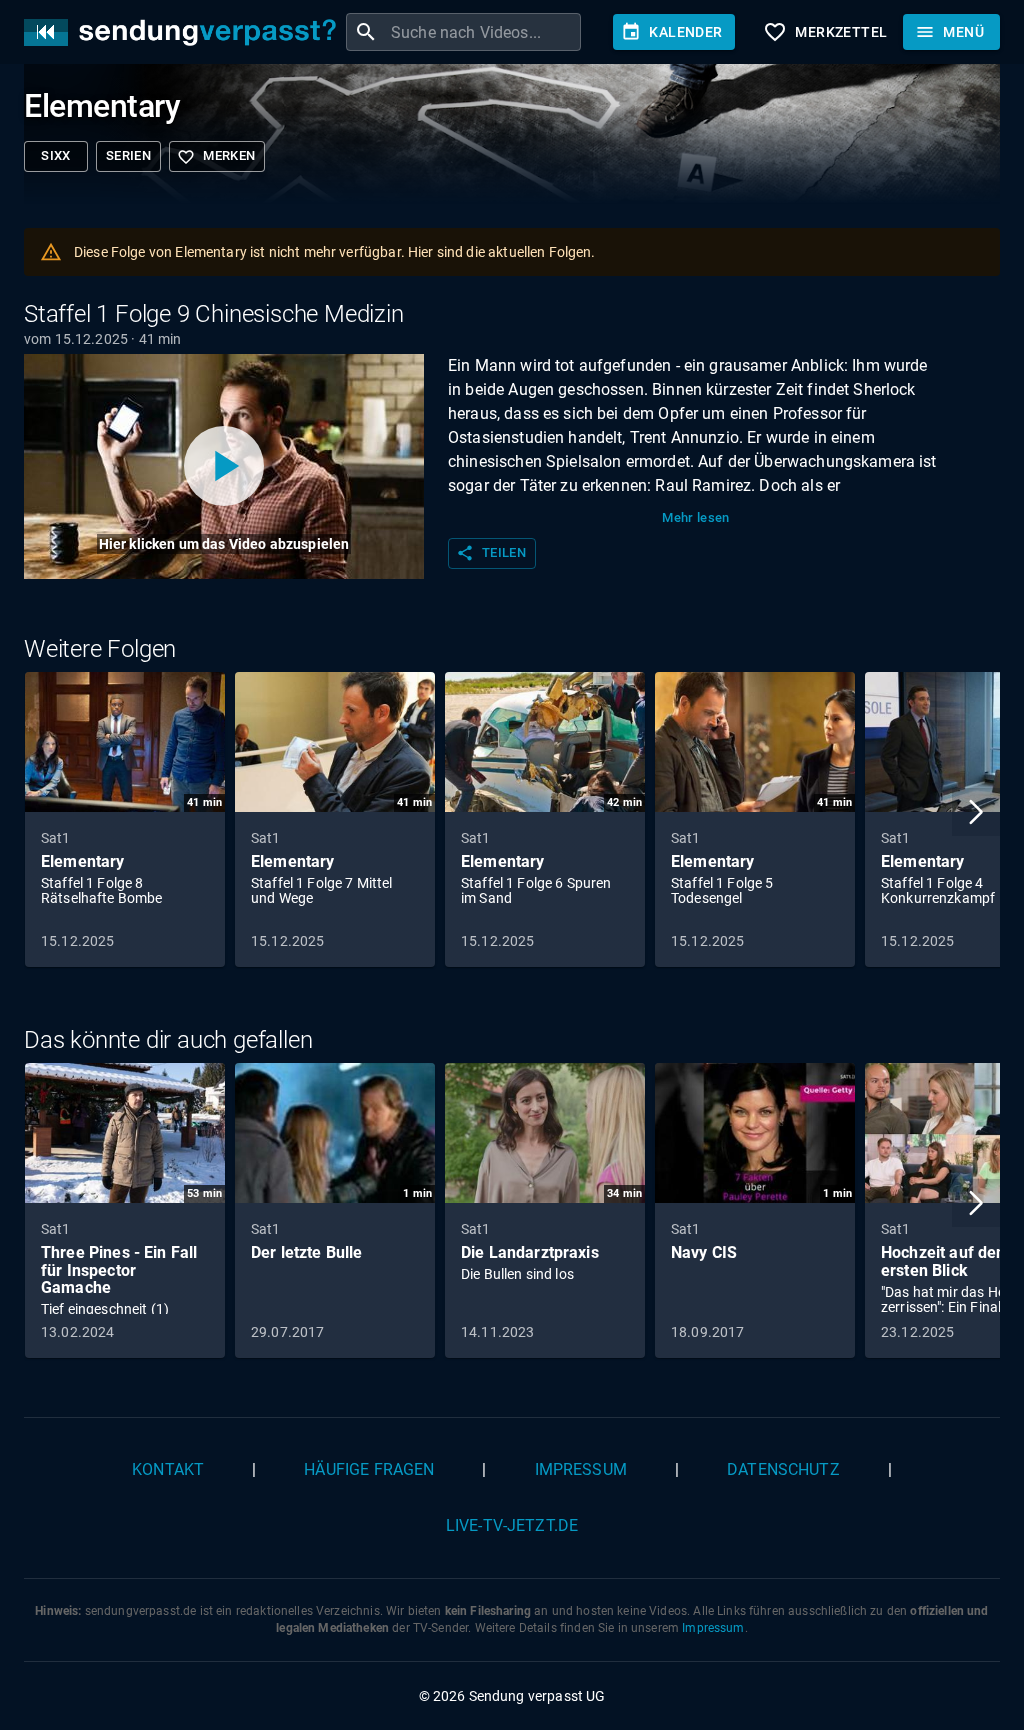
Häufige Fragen (369, 1469)
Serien (128, 155)
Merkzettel (825, 32)
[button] (976, 812)
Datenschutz (783, 1469)
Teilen (491, 553)
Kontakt (168, 1469)
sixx (56, 155)
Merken (216, 157)
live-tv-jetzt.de (512, 1525)
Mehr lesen (696, 517)
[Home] (185, 32)
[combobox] (483, 32)
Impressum (581, 1469)
